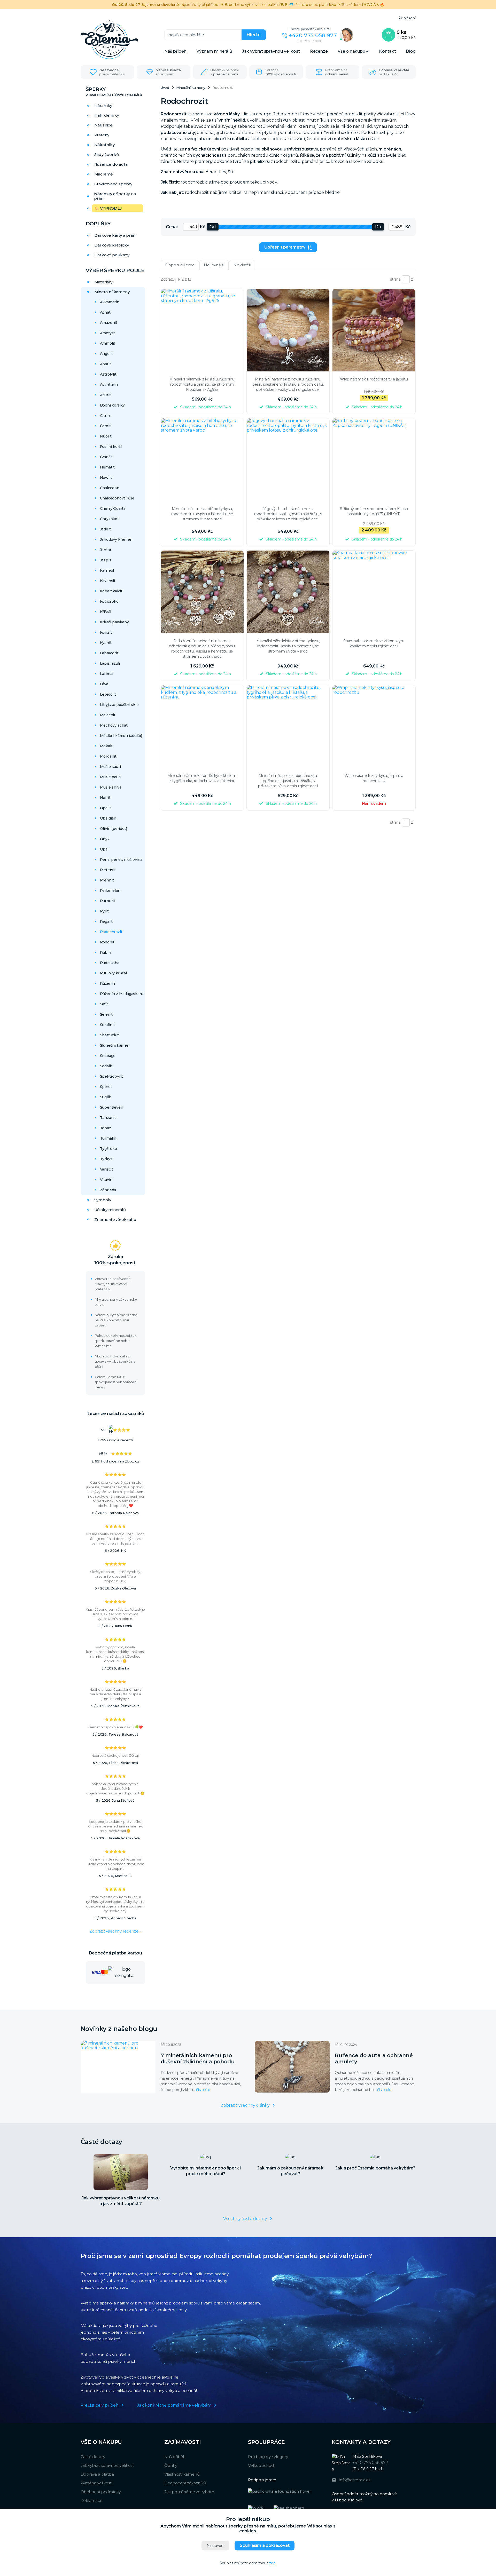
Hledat (254, 35)
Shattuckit (109, 1035)
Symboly (103, 1200)
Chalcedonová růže (117, 498)
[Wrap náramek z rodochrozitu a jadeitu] (374, 330)
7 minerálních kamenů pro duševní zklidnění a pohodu (198, 2058)
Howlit (106, 478)
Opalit (106, 808)
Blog (411, 51)
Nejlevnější (214, 265)
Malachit (108, 715)
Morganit (108, 756)
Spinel (106, 1087)
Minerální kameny (112, 292)
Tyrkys (106, 1159)
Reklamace (92, 2501)
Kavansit (108, 581)
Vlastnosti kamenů (182, 2474)
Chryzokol (109, 519)
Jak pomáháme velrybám (189, 2492)
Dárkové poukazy (112, 255)
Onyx (105, 839)
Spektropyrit (112, 1076)
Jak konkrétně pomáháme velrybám (174, 2405)
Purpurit (108, 901)
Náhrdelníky (107, 115)
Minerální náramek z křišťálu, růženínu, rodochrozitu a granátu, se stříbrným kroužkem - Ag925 (202, 384)
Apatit (106, 364)
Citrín (105, 416)
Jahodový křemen (116, 539)
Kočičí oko (109, 601)
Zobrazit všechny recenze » (115, 1931)
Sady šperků (107, 154)
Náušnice (103, 125)
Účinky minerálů (110, 1210)
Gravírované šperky (113, 184)
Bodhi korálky (112, 405)
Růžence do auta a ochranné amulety (374, 2058)
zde (272, 2563)
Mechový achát (114, 725)
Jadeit (105, 529)
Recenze (319, 51)
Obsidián (108, 818)
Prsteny (102, 135)
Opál (104, 849)
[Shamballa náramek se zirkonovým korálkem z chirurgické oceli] (374, 592)
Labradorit (109, 653)
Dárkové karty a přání (115, 235)
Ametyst (108, 333)
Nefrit (105, 798)
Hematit (107, 467)
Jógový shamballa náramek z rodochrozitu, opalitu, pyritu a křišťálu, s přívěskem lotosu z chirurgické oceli (288, 514)
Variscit (107, 1169)
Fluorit (106, 436)
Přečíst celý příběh (100, 2405)
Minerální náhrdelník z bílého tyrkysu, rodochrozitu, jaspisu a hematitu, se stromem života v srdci (288, 646)
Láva (104, 684)
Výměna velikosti (96, 2483)
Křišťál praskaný (114, 622)
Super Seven (112, 1107)
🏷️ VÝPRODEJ (108, 208)
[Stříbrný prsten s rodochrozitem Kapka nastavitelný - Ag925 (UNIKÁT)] (374, 460)
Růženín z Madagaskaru (122, 994)
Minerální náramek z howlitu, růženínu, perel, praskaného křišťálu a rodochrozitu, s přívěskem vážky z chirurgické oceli (288, 384)
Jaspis (106, 560)
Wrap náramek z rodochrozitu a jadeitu (374, 379)
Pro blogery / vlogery (268, 2457)
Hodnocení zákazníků (185, 2483)
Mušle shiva (111, 787)
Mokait (106, 746)
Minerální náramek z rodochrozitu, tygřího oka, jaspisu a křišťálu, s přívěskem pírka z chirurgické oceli (288, 781)
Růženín (108, 983)
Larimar (107, 674)
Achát (105, 312)
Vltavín (106, 1180)
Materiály (103, 282)
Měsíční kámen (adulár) (121, 736)
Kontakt (388, 51)
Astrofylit (108, 374)
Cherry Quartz (113, 508)
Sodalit (106, 1066)
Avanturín (109, 385)
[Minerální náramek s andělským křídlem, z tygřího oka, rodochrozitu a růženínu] (202, 727)
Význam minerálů (214, 51)
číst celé (203, 2090)
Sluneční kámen (115, 1045)
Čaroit (105, 426)
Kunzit (106, 632)
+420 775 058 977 (313, 35)
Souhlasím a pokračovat (265, 2545)
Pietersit (108, 870)
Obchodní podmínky (101, 2492)
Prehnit (107, 880)
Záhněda (108, 1190)
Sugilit (106, 1097)
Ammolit (108, 343)
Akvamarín (110, 302)
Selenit (106, 1014)
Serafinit (107, 1025)
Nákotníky (104, 145)
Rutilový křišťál (113, 973)
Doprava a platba (97, 2474)
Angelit (107, 354)
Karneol (107, 570)
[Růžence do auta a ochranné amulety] (292, 2067)
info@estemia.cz (355, 2480)
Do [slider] (378, 227)
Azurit (105, 395)
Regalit (106, 921)
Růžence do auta (111, 164)
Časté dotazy (93, 2457)
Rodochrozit (111, 932)
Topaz (106, 1128)
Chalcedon (110, 488)
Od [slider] (213, 227)
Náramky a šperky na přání (115, 196)
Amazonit (109, 323)
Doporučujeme (180, 265)
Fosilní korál (111, 447)
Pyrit (104, 911)
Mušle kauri (110, 767)
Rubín (106, 952)
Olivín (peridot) (114, 829)
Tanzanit (108, 1118)
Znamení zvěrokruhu (115, 1219)
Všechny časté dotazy (245, 2219)
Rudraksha (110, 963)
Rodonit (107, 942)
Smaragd (108, 1056)
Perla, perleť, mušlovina (121, 860)
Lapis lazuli (110, 663)
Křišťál (106, 612)
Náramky (103, 105)
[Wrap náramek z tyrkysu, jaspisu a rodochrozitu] (374, 727)
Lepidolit (108, 694)
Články (171, 2465)
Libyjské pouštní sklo (119, 705)
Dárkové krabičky (112, 245)
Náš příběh (175, 51)
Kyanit (106, 643)
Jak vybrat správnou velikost (271, 51)
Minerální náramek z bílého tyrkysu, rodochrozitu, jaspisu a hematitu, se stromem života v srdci (202, 514)
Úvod (165, 88)
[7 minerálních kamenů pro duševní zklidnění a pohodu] (118, 2067)
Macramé (104, 174)
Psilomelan (110, 891)
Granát (106, 457)
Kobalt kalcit (111, 591)
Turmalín (108, 1138)
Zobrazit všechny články (245, 2105)
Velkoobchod (261, 2465)
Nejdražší (242, 265)
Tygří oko (109, 1149)
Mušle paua (110, 777)
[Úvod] (122, 40)
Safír (104, 1004)
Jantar (106, 550)
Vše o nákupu (351, 51)
